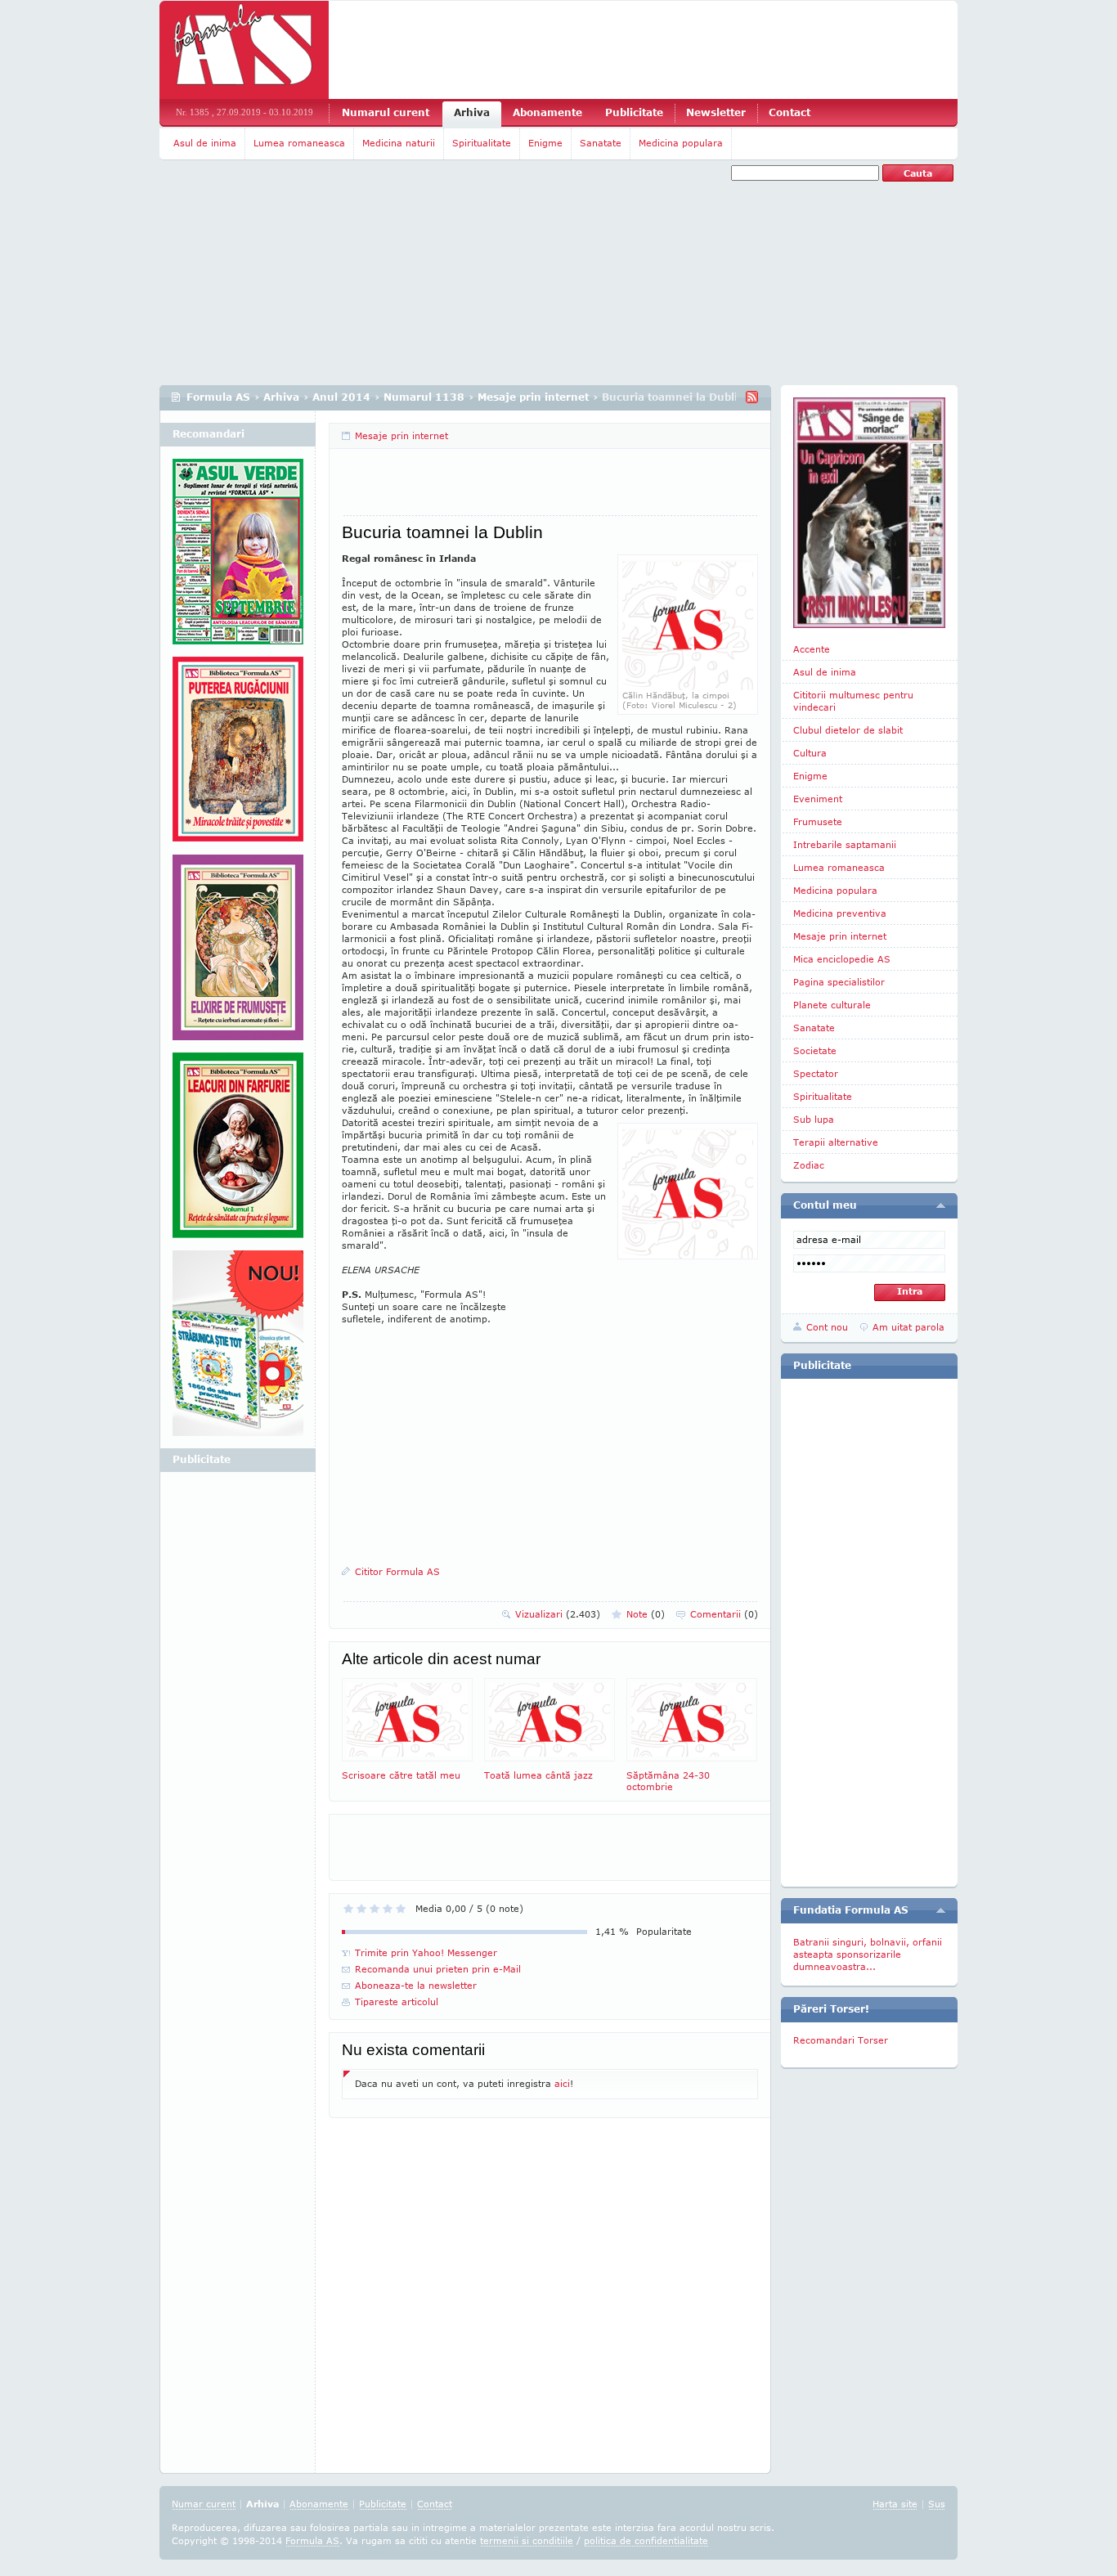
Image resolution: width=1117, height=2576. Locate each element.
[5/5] (401, 1909)
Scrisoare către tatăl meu (401, 1775)
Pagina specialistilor (839, 982)
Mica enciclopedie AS (842, 959)
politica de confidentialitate (646, 2540)
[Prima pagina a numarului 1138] (869, 513)
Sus (937, 2504)
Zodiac (809, 1165)
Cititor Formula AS (397, 1571)
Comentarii (724, 1614)
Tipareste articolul (397, 2002)
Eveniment (818, 799)
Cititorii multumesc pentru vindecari (853, 701)
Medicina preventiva (840, 913)
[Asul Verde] (238, 558)
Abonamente (547, 112)
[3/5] (375, 1909)
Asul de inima (205, 143)
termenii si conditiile (527, 2540)
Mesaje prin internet (533, 397)
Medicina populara (681, 143)
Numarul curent (386, 112)
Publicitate (634, 112)
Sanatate (601, 143)
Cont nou (827, 1327)
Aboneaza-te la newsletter (416, 1985)
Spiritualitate (482, 143)
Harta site (895, 2504)
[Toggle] (941, 1205)
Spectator (816, 1073)
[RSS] (752, 397)
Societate (815, 1050)
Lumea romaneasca (299, 143)
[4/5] (388, 1909)
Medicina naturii (399, 143)
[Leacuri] (238, 756)
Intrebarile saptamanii (845, 844)
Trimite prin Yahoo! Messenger (426, 1952)
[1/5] (348, 1909)
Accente (812, 649)
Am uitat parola (908, 1327)
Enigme (545, 143)
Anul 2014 (341, 397)
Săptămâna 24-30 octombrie (668, 1781)
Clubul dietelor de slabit (848, 730)
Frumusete (818, 821)
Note (646, 1614)
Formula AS (218, 397)
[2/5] (361, 1909)
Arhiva (472, 112)
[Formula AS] (244, 50)
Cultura (810, 753)
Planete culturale (832, 1005)
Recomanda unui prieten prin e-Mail (438, 1969)
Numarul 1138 (424, 397)
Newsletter (716, 112)
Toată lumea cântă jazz (538, 1775)
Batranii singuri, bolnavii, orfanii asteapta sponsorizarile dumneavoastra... (868, 1954)
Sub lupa (814, 1119)
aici (562, 2083)
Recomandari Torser (841, 2040)
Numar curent (204, 2504)
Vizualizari (558, 1614)
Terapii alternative (836, 1142)
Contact (790, 112)
